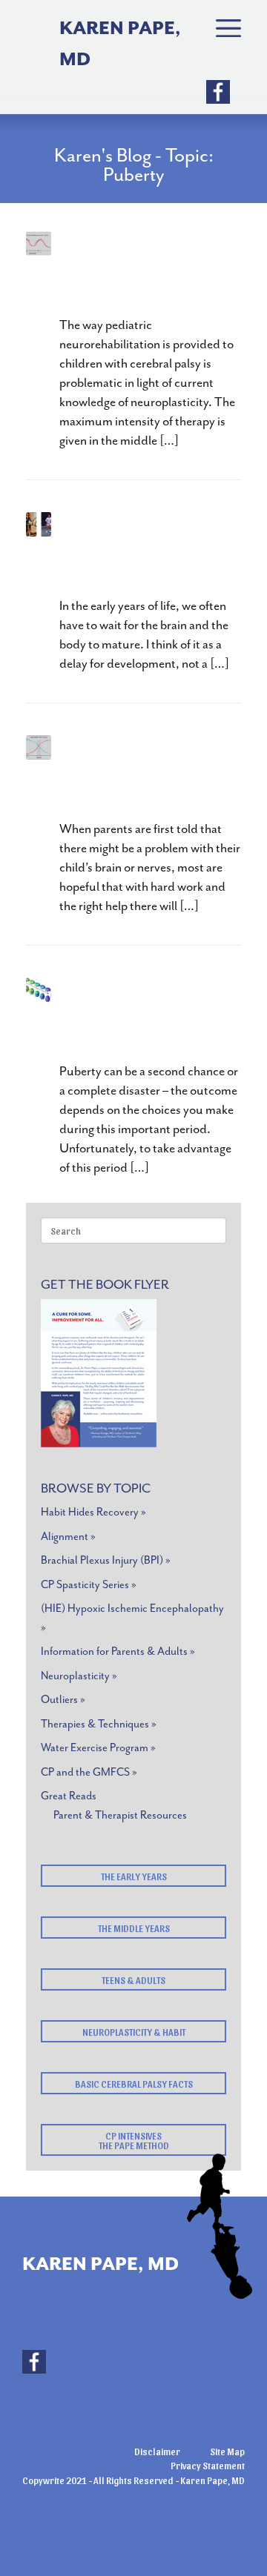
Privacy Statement (208, 2465)
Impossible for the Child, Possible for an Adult (142, 552)
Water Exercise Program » (98, 1748)
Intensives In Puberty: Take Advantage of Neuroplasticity (142, 1017)
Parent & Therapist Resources (120, 1815)
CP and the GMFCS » (89, 1772)
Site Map (227, 2451)
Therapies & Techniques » (99, 1724)
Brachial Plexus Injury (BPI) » (106, 1560)
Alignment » (68, 1537)
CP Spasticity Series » (89, 1585)
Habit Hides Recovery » (93, 1512)
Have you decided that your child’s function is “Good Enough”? (147, 775)
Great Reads (69, 1796)
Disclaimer (157, 2451)
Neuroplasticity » (79, 1676)
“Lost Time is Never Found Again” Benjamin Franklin (135, 271)
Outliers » (63, 1700)
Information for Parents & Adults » (118, 1652)
